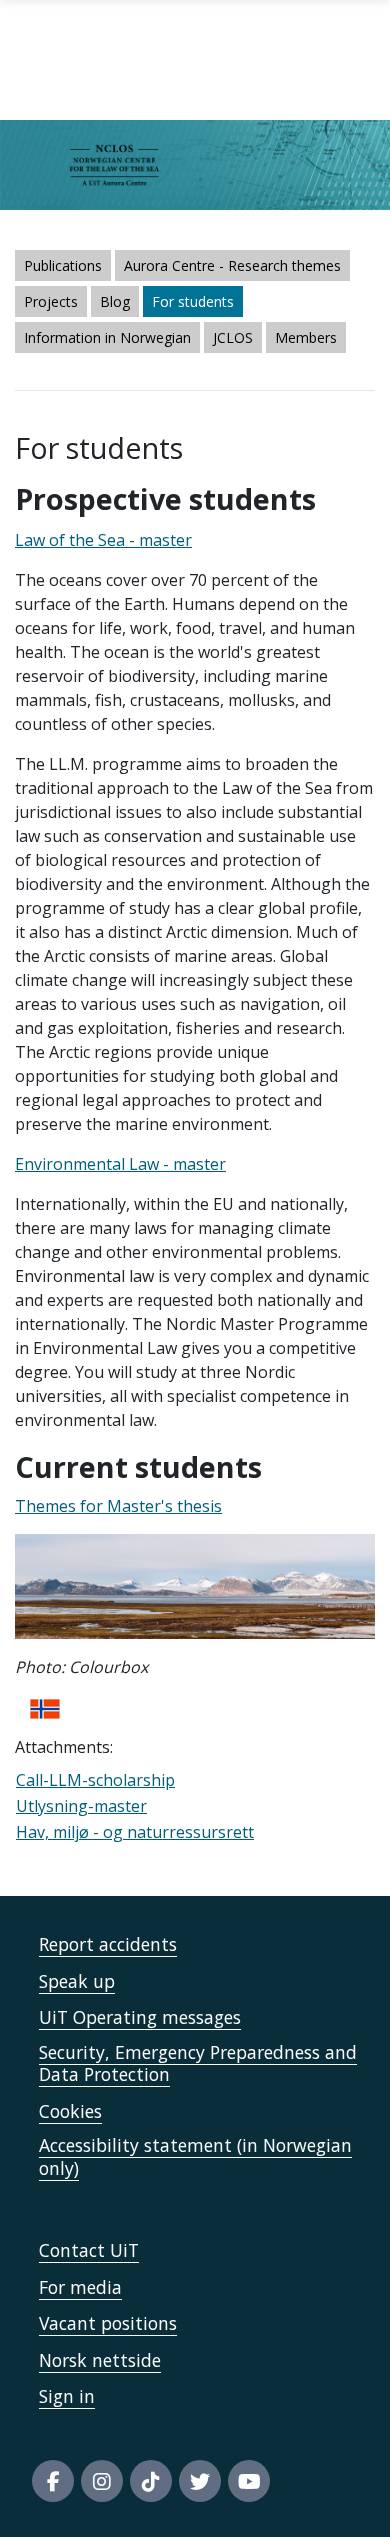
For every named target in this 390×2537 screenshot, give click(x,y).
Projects (51, 301)
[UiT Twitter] (200, 2481)
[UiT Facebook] (53, 2481)
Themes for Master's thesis (118, 1506)
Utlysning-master (81, 1806)
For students (193, 301)
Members (306, 337)
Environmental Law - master (120, 1164)
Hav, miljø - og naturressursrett (135, 1832)
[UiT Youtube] (249, 2481)
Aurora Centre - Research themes (232, 265)
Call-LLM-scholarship (95, 1780)
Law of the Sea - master (103, 540)
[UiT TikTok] (151, 2481)
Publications (63, 265)
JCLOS (233, 337)
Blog (115, 301)
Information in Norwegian (107, 337)
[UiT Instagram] (102, 2481)
